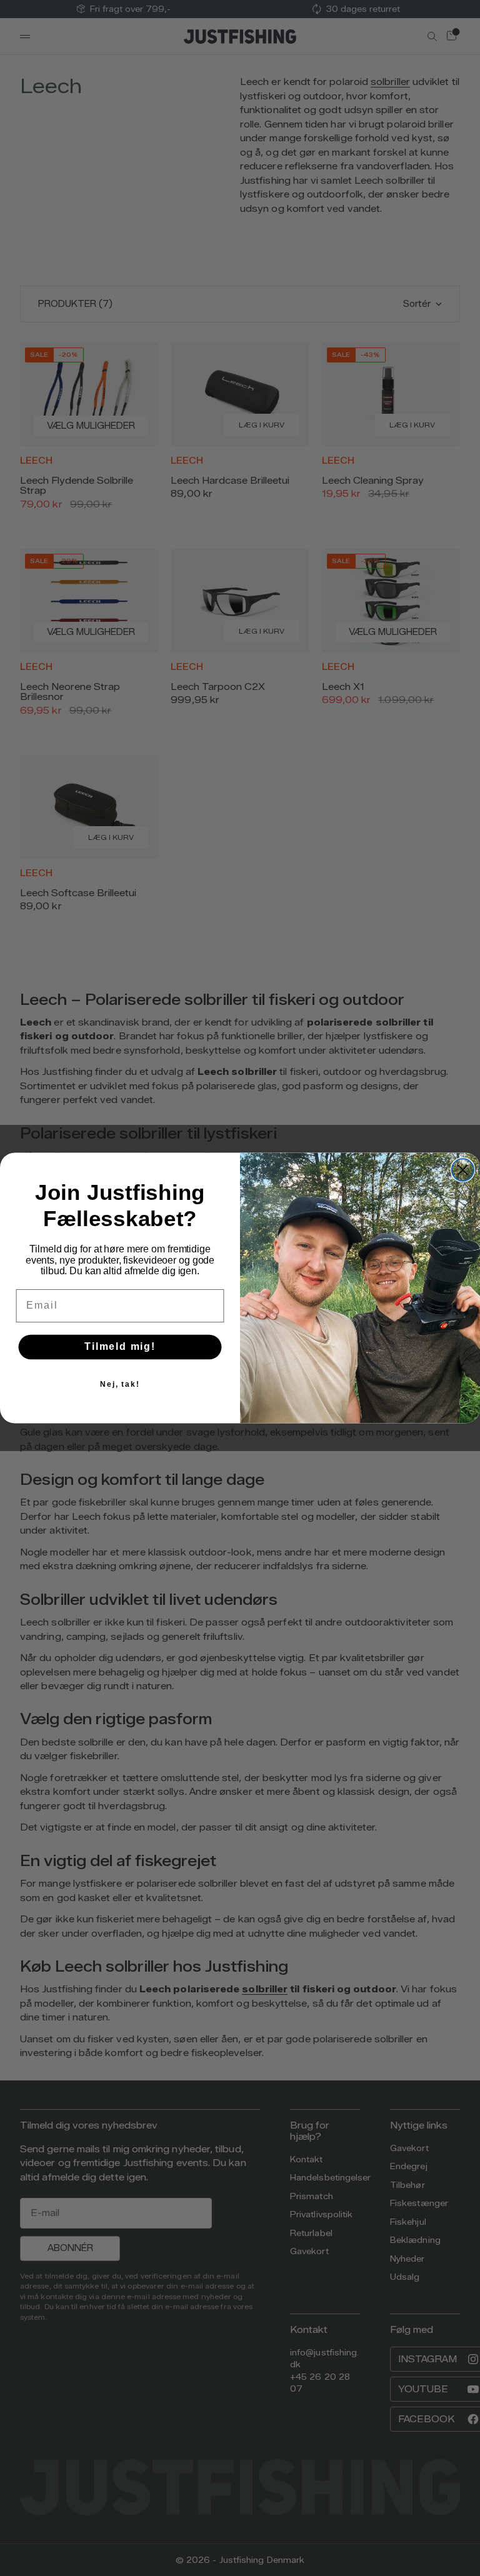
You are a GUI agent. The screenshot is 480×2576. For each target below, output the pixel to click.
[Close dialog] (463, 1170)
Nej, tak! (120, 1384)
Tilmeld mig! (120, 1347)
